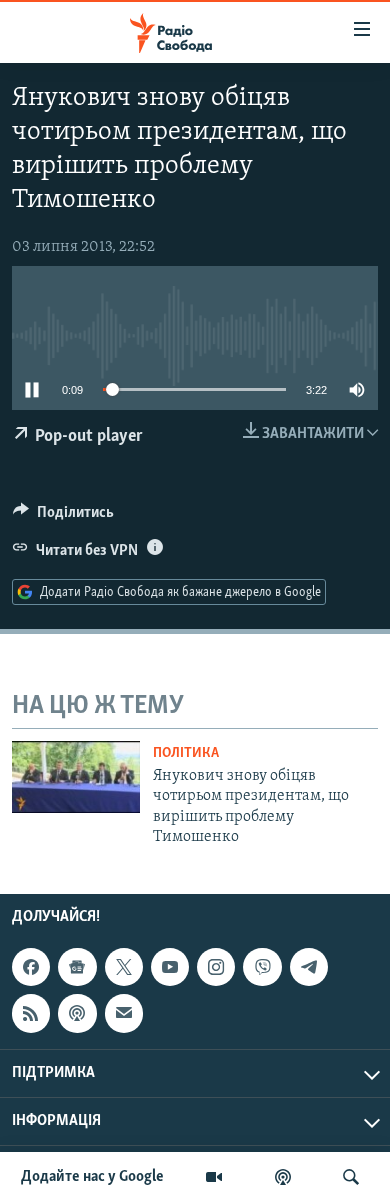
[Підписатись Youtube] (170, 967)
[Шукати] (351, 1177)
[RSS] (31, 1014)
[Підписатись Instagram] (216, 967)
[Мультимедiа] (214, 1177)
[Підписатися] (124, 1014)
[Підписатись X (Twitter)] (124, 967)
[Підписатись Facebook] (31, 967)
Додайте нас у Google (92, 1177)
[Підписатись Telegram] (309, 967)
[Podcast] (77, 1014)
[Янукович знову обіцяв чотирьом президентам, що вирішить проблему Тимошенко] (76, 777)
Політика (186, 753)
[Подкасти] (283, 1177)
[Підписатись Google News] (77, 967)
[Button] (63, 517)
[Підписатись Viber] (262, 967)
